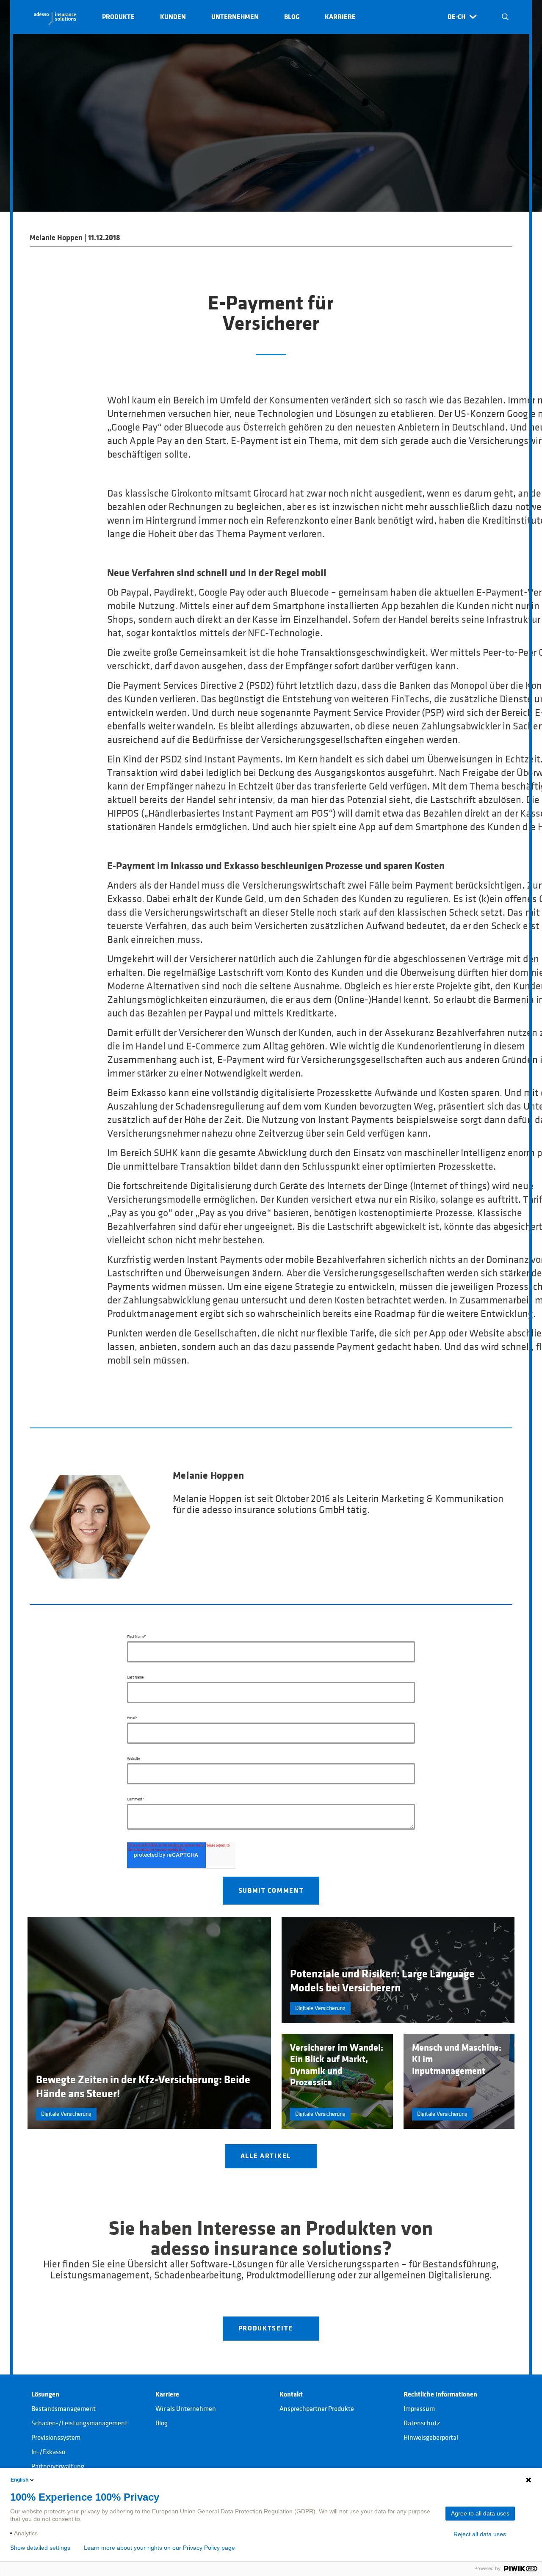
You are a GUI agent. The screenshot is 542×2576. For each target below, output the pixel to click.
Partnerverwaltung (58, 2466)
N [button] (505, 17)
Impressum (419, 2409)
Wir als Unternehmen (186, 2409)
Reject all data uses (480, 2534)
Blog (162, 2423)
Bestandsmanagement (64, 2409)
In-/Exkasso (48, 2452)
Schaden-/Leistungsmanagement (79, 2423)
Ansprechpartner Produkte (317, 2409)
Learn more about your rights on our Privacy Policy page (159, 2548)
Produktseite (267, 2328)
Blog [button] (292, 17)
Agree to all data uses (480, 2513)
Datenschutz (422, 2423)
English (19, 2480)
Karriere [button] (340, 17)
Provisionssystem (56, 2438)
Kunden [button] (173, 17)
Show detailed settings (40, 2548)
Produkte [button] (118, 17)
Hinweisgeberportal (431, 2438)
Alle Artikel (267, 2156)
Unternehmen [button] (235, 17)
